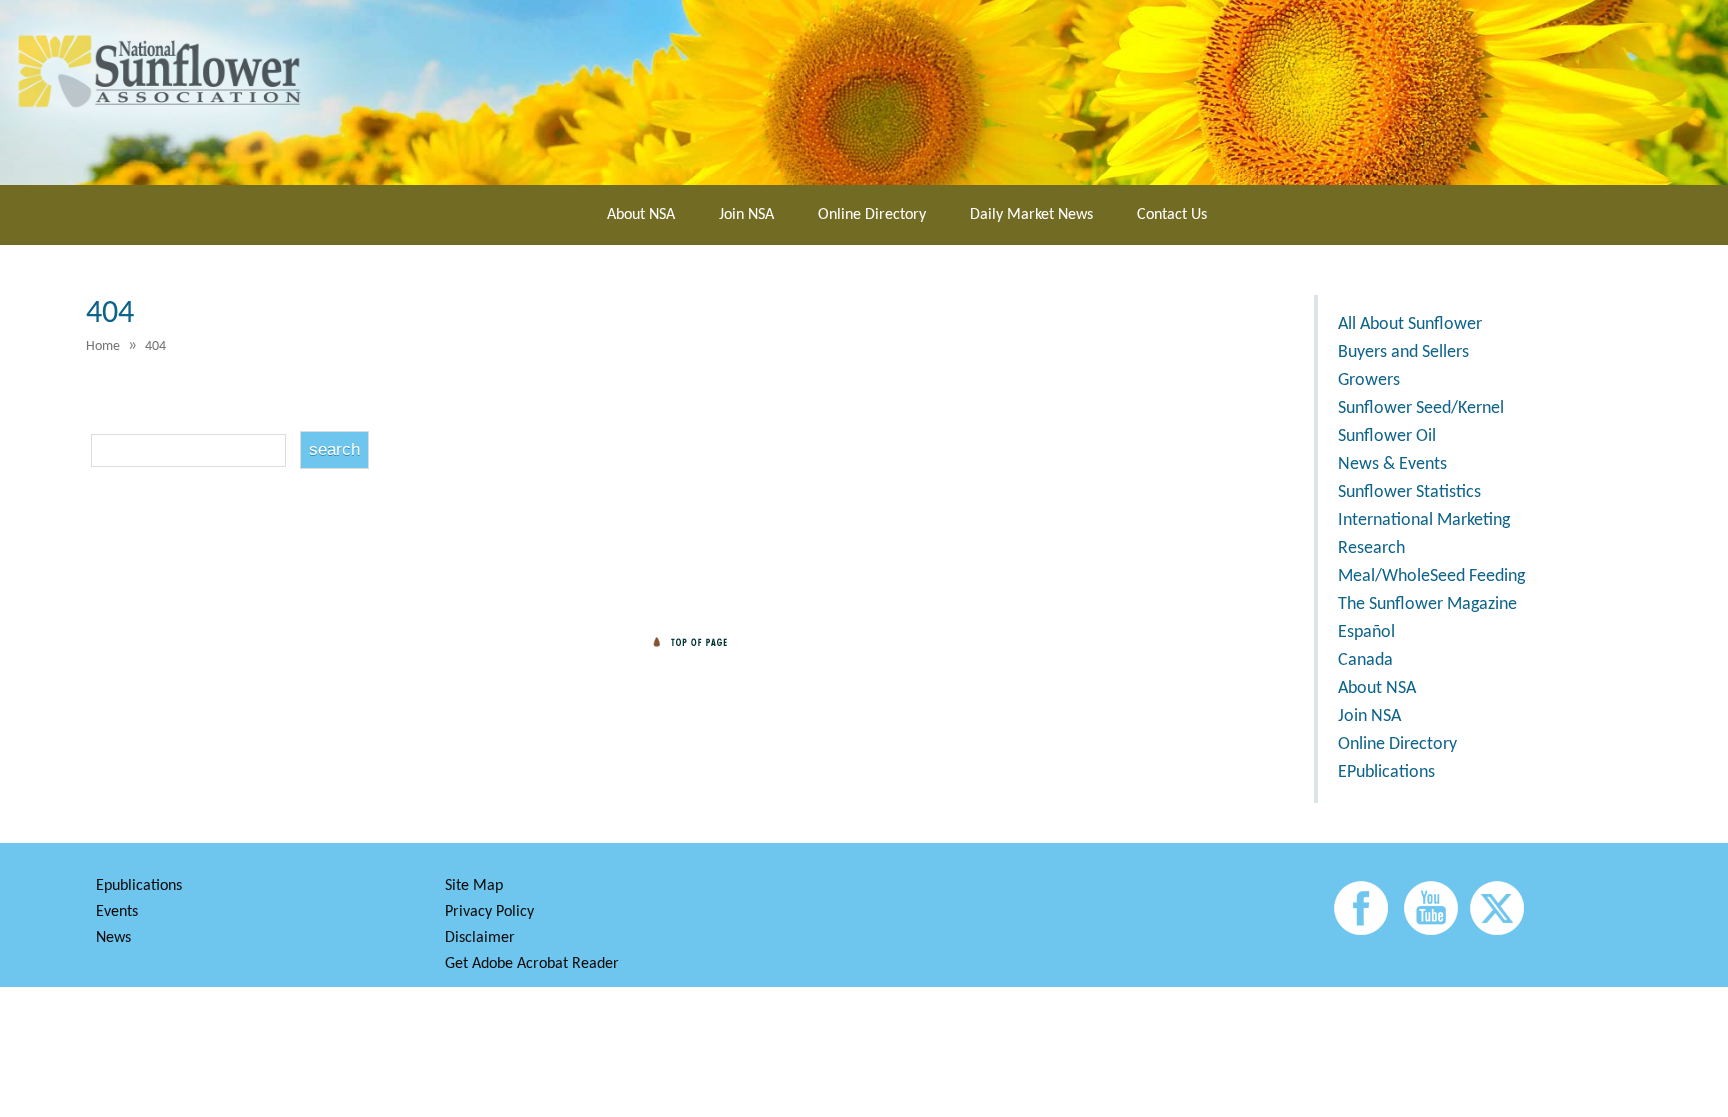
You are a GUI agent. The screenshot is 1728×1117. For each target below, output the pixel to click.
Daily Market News (1031, 215)
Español (1366, 632)
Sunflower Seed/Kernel (1421, 408)
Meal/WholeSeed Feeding (1431, 576)
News (113, 938)
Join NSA (746, 215)
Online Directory (872, 215)
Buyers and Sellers (1403, 352)
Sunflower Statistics (1409, 492)
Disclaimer (480, 938)
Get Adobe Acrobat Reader (532, 964)
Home (103, 346)
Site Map (474, 886)
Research (1371, 548)
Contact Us (1172, 215)
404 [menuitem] (155, 346)
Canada (1365, 660)
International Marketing (1424, 520)
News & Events (1392, 464)
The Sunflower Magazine (1427, 604)
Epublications (139, 886)
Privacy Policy (489, 912)
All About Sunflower (1410, 324)
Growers (1369, 380)
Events (117, 912)
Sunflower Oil (1387, 436)
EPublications (1386, 772)
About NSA (641, 215)
